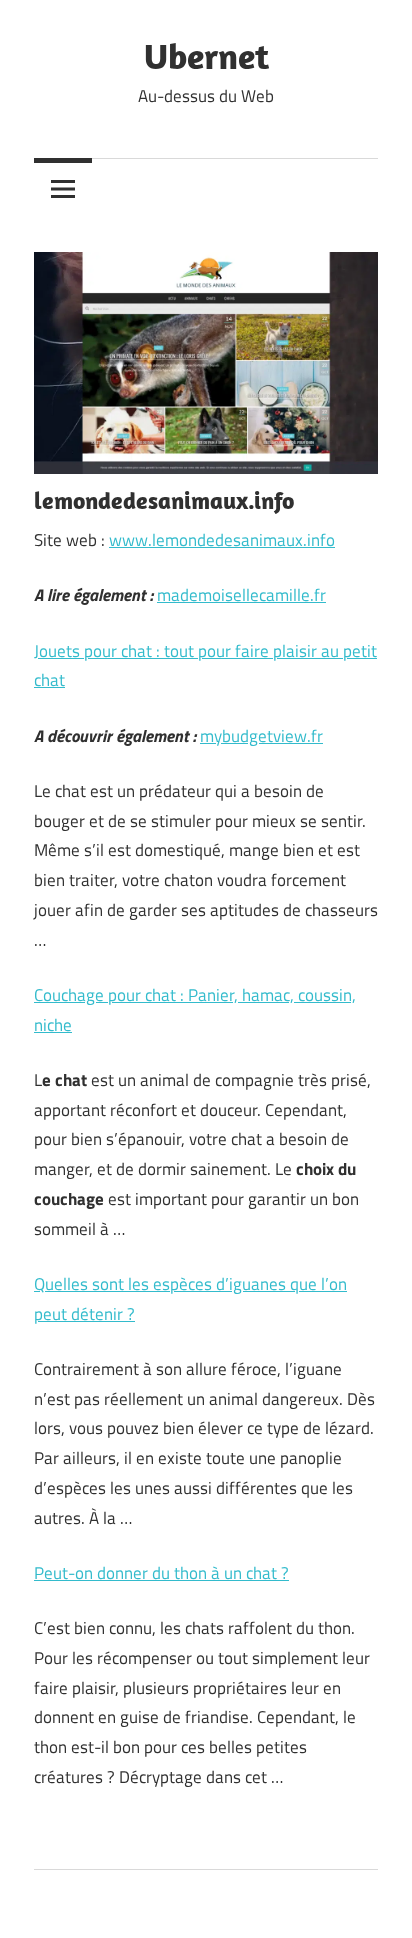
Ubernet (206, 55)
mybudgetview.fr (261, 736)
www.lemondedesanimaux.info (222, 540)
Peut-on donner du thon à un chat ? (161, 1573)
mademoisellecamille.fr (241, 595)
